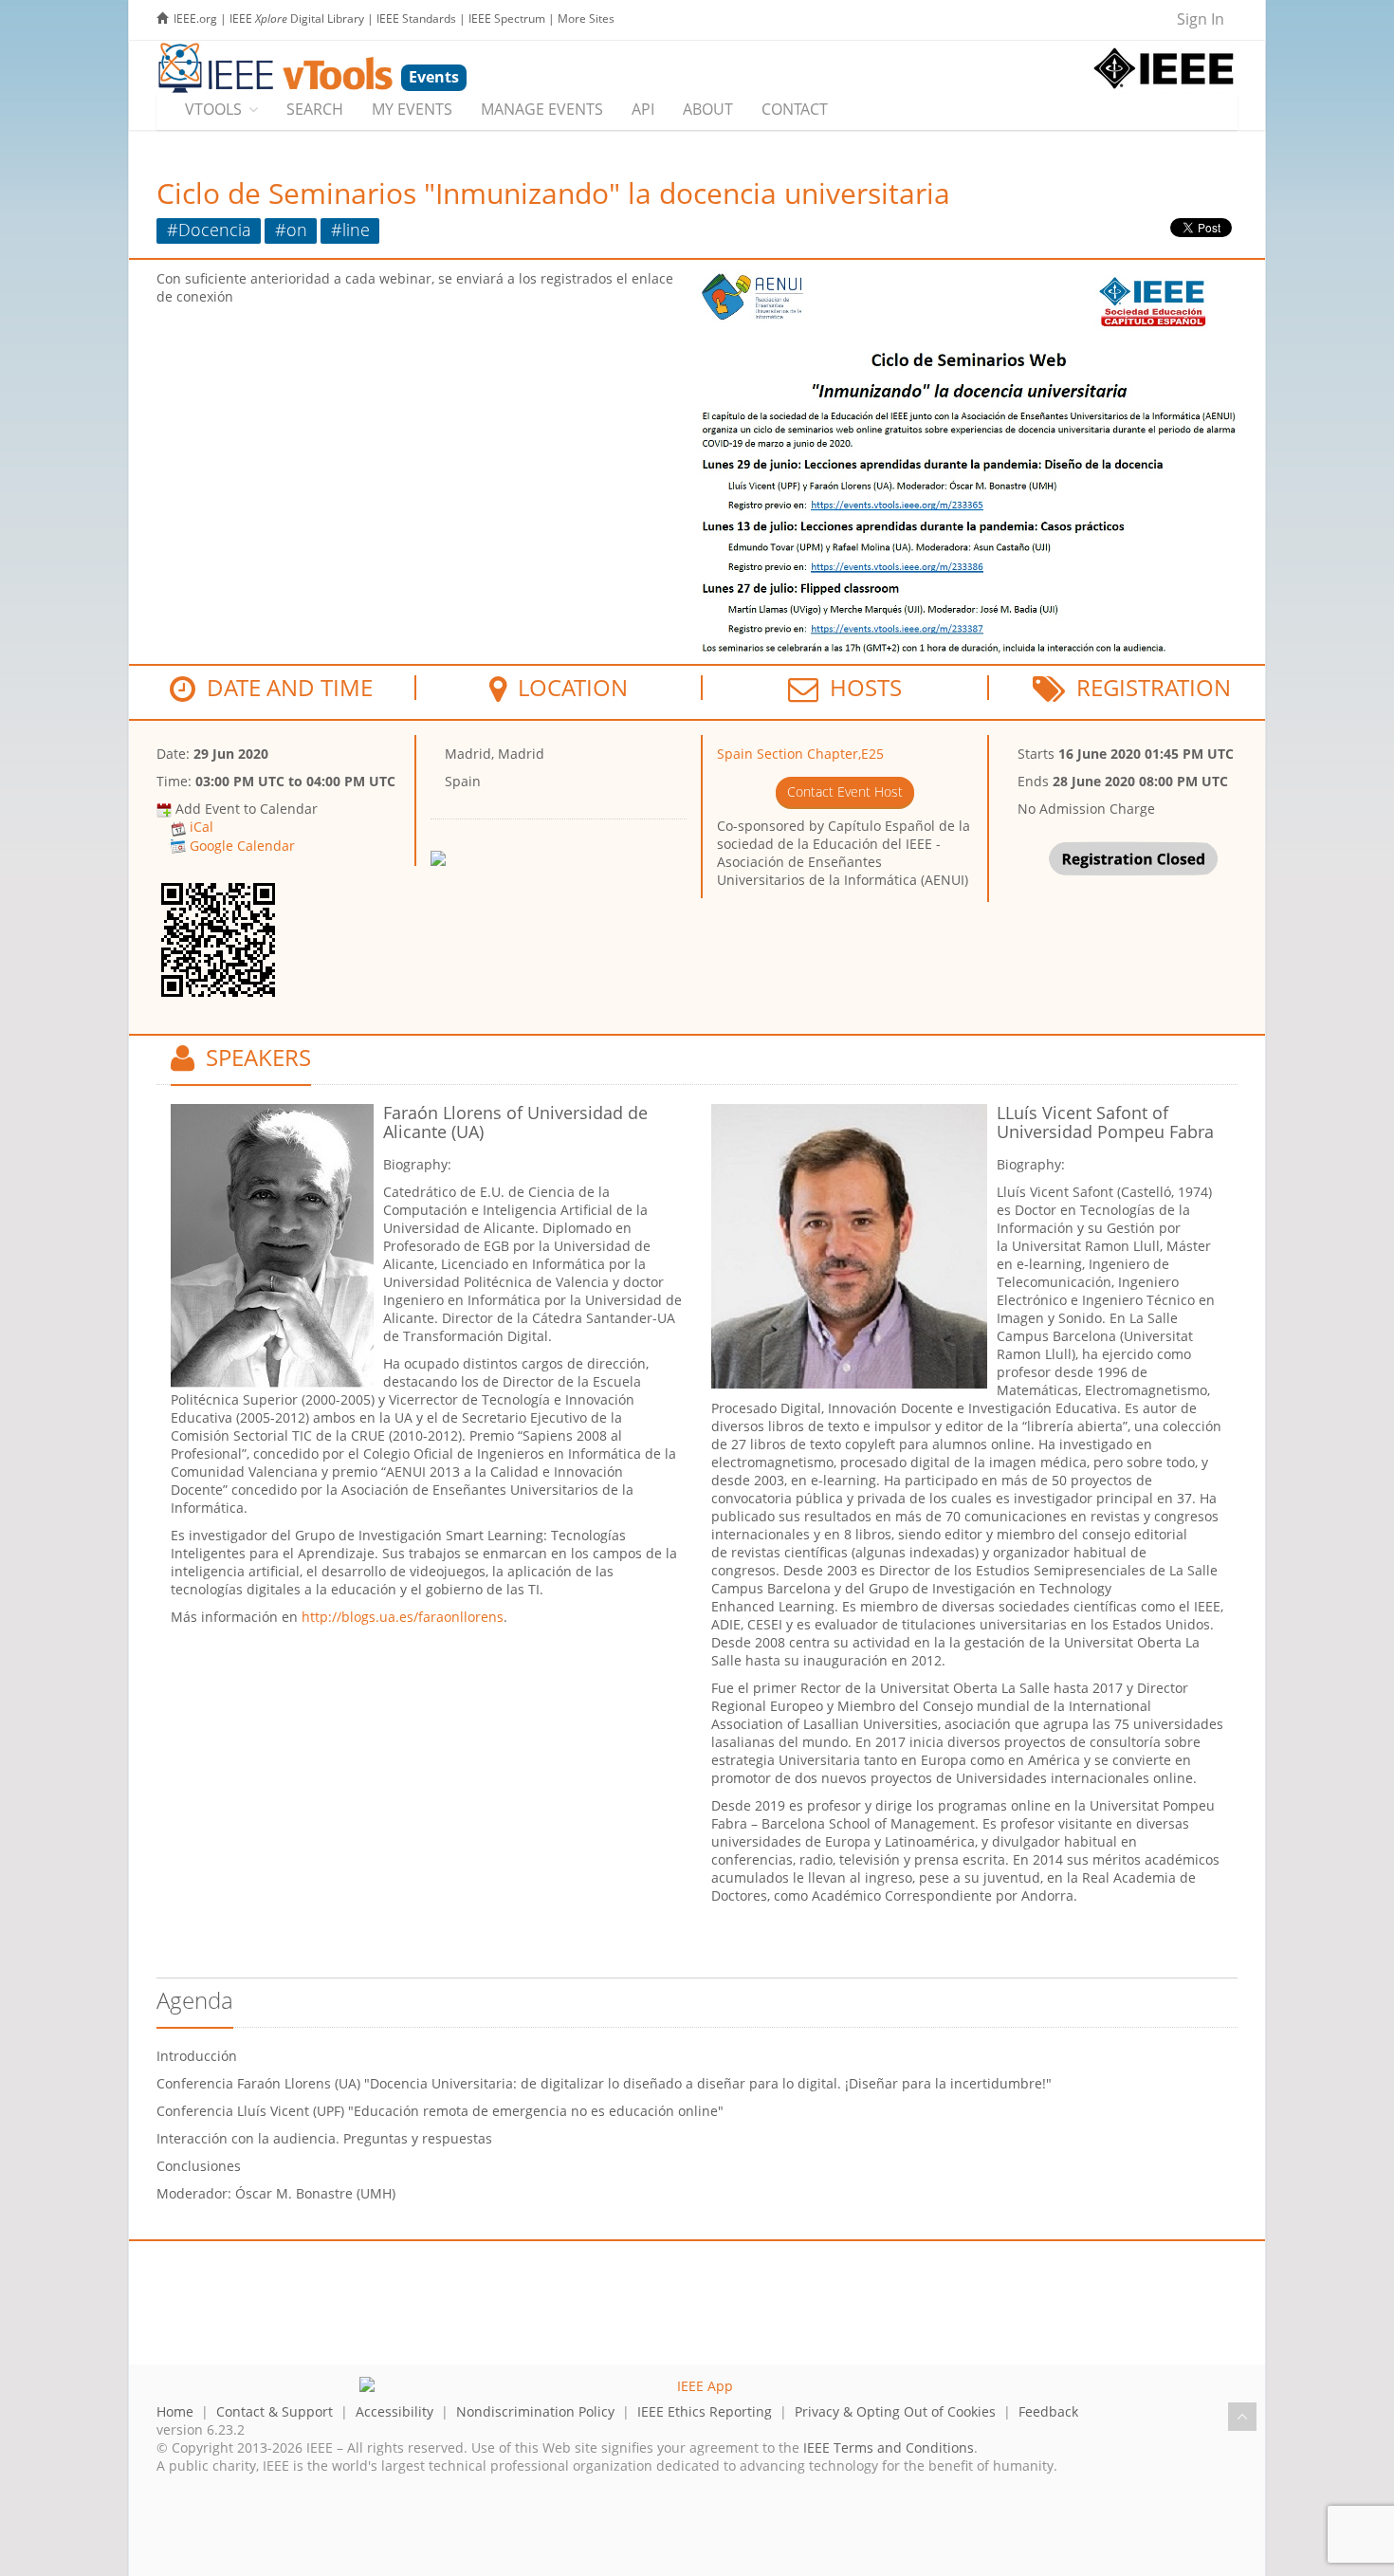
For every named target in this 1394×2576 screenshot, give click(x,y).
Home (175, 2411)
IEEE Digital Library (297, 18)
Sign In (1201, 19)
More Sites (586, 18)
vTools (213, 109)
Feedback (1048, 2411)
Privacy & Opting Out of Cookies (895, 2411)
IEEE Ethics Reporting (705, 2411)
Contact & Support (275, 2411)
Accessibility (394, 2411)
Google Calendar (242, 846)
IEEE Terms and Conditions (889, 2447)
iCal (202, 827)
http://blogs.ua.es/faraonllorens (403, 1617)
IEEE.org (195, 18)
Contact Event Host (845, 791)
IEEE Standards (416, 18)
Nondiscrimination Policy (535, 2411)
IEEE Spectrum (507, 18)
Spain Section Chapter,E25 (800, 754)
